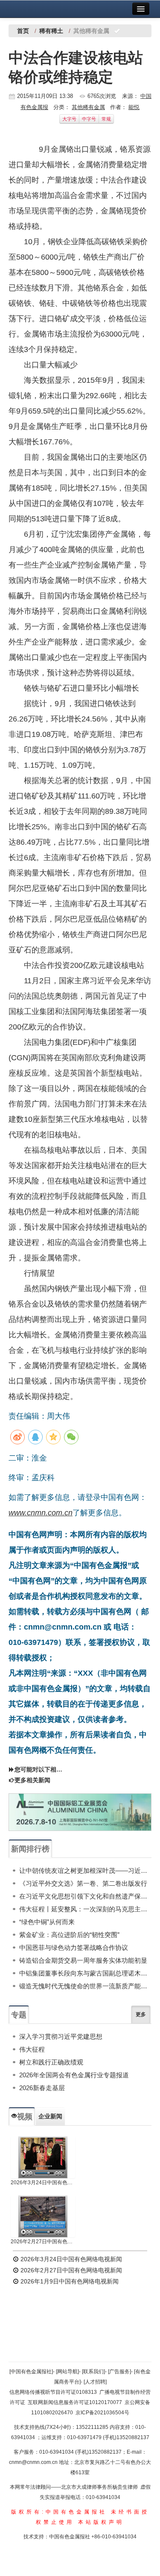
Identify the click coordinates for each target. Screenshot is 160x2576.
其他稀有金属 (88, 107)
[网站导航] (67, 2372)
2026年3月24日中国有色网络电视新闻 (43, 2183)
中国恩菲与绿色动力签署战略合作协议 (74, 1948)
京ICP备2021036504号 (102, 2413)
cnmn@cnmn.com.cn (34, 2462)
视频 (25, 2117)
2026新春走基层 (42, 2088)
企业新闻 (50, 2116)
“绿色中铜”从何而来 (47, 1922)
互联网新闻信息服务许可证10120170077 (75, 2402)
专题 (19, 2015)
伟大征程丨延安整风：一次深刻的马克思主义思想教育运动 (85, 1909)
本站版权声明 (101, 2522)
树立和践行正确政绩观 (51, 2062)
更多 (141, 2014)
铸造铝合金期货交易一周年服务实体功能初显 (83, 1960)
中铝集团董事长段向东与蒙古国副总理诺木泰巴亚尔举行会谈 (85, 1973)
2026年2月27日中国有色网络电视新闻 (43, 2242)
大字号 (69, 119)
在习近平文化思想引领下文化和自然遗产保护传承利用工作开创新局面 (85, 1896)
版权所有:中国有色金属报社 (59, 2512)
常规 (106, 119)
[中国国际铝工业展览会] (80, 1812)
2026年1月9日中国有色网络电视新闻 (69, 2281)
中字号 (89, 119)
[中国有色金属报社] (31, 2372)
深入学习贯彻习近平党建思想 (61, 2036)
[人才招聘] (95, 2382)
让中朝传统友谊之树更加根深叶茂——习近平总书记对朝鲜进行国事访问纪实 (85, 1871)
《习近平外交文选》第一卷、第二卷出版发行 (83, 1883)
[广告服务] (119, 2372)
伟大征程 (32, 2049)
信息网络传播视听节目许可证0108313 (53, 2392)
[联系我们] (93, 2372)
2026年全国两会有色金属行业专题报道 (74, 2075)
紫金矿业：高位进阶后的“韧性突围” (69, 1935)
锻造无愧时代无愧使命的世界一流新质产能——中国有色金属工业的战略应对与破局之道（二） (85, 1986)
